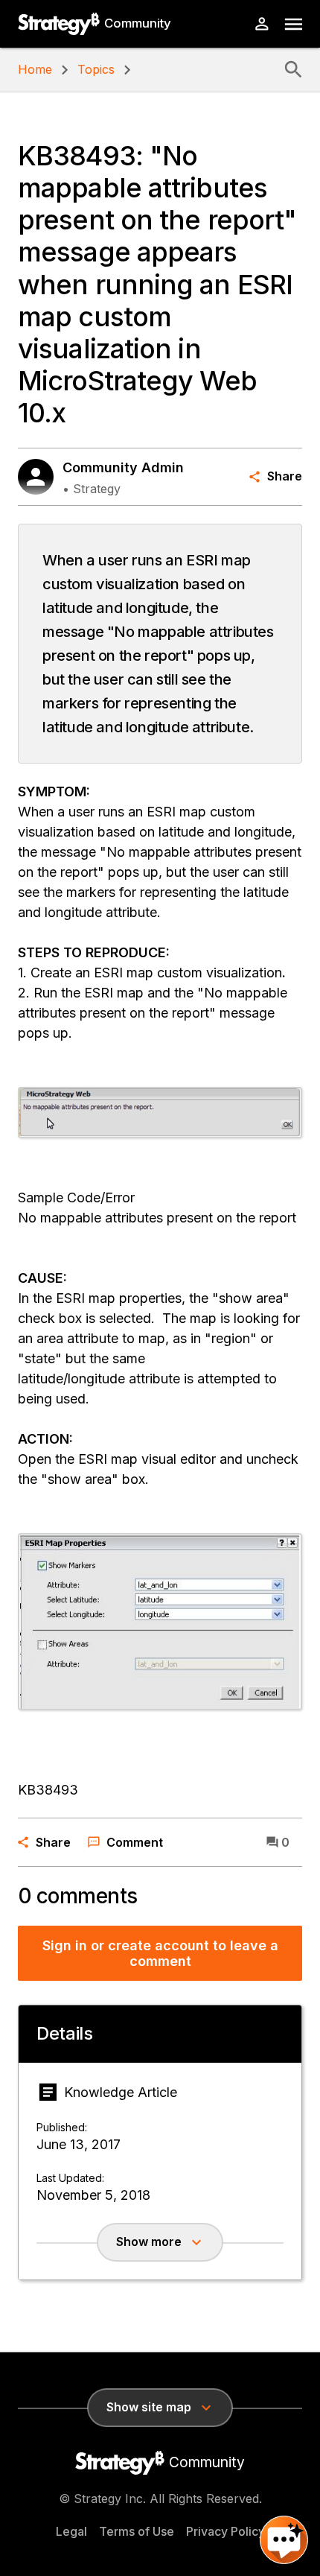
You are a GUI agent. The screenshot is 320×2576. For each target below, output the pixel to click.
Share (285, 476)
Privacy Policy (225, 2531)
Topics (96, 69)
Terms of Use (137, 2531)
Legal (71, 2531)
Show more (149, 2242)
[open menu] (294, 24)
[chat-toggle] (284, 2540)
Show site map (149, 2407)
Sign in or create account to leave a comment (160, 1954)
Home (35, 69)
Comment (135, 1842)
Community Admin (123, 467)
